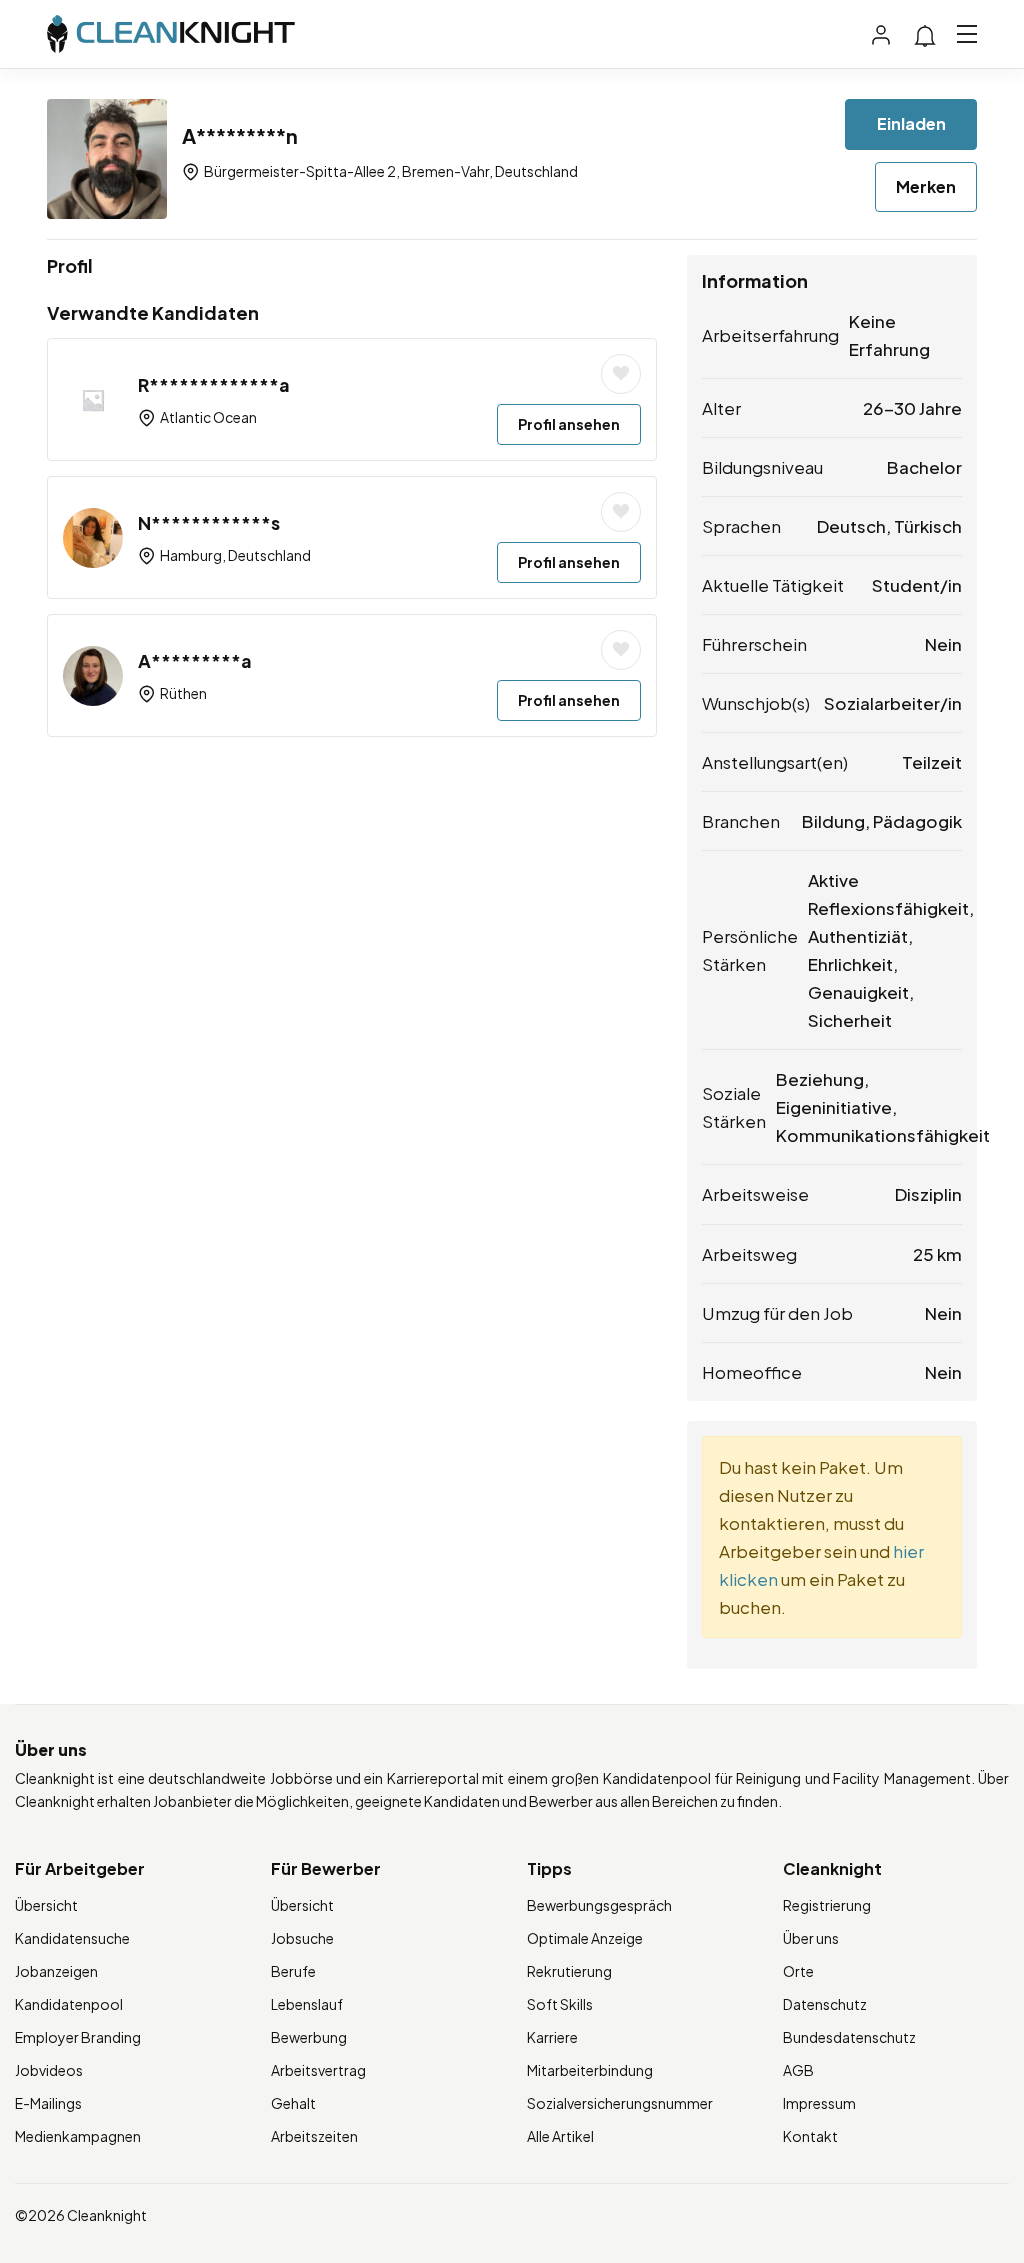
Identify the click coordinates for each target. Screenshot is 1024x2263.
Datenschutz (825, 2004)
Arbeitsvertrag (318, 2070)
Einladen (911, 123)
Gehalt (293, 2103)
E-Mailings (48, 2103)
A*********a (195, 660)
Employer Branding (78, 2037)
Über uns (811, 1938)
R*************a (214, 384)
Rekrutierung (569, 1971)
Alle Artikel (560, 2136)
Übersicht (46, 1905)
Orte (798, 1971)
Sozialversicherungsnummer (620, 2103)
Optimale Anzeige (585, 1938)
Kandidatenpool (69, 2004)
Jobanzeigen (56, 1971)
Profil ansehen (569, 424)
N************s (209, 522)
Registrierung (827, 1905)
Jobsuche (302, 1938)
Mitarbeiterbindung (590, 2070)
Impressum (819, 2103)
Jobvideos (49, 2070)
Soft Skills (560, 2004)
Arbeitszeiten (314, 2136)
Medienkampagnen (78, 2136)
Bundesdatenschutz (849, 2037)
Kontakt (810, 2136)
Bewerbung (309, 2037)
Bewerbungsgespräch (599, 1905)
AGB (798, 2070)
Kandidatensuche (72, 1938)
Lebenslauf (307, 2004)
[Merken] (621, 374)
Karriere (552, 2037)
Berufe (293, 1971)
